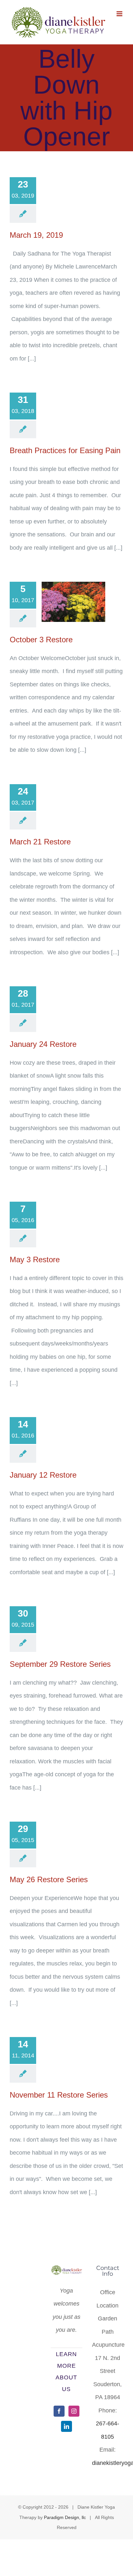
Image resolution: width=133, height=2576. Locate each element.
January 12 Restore (43, 1475)
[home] (66, 2272)
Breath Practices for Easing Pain (65, 450)
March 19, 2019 (36, 235)
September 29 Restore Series (60, 1664)
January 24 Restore (43, 1044)
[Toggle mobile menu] (120, 14)
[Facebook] (59, 2411)
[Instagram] (74, 2411)
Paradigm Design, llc (65, 2517)
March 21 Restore (40, 842)
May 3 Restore (35, 1259)
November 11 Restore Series (59, 2095)
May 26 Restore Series (49, 1879)
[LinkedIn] (66, 2426)
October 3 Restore (41, 640)
